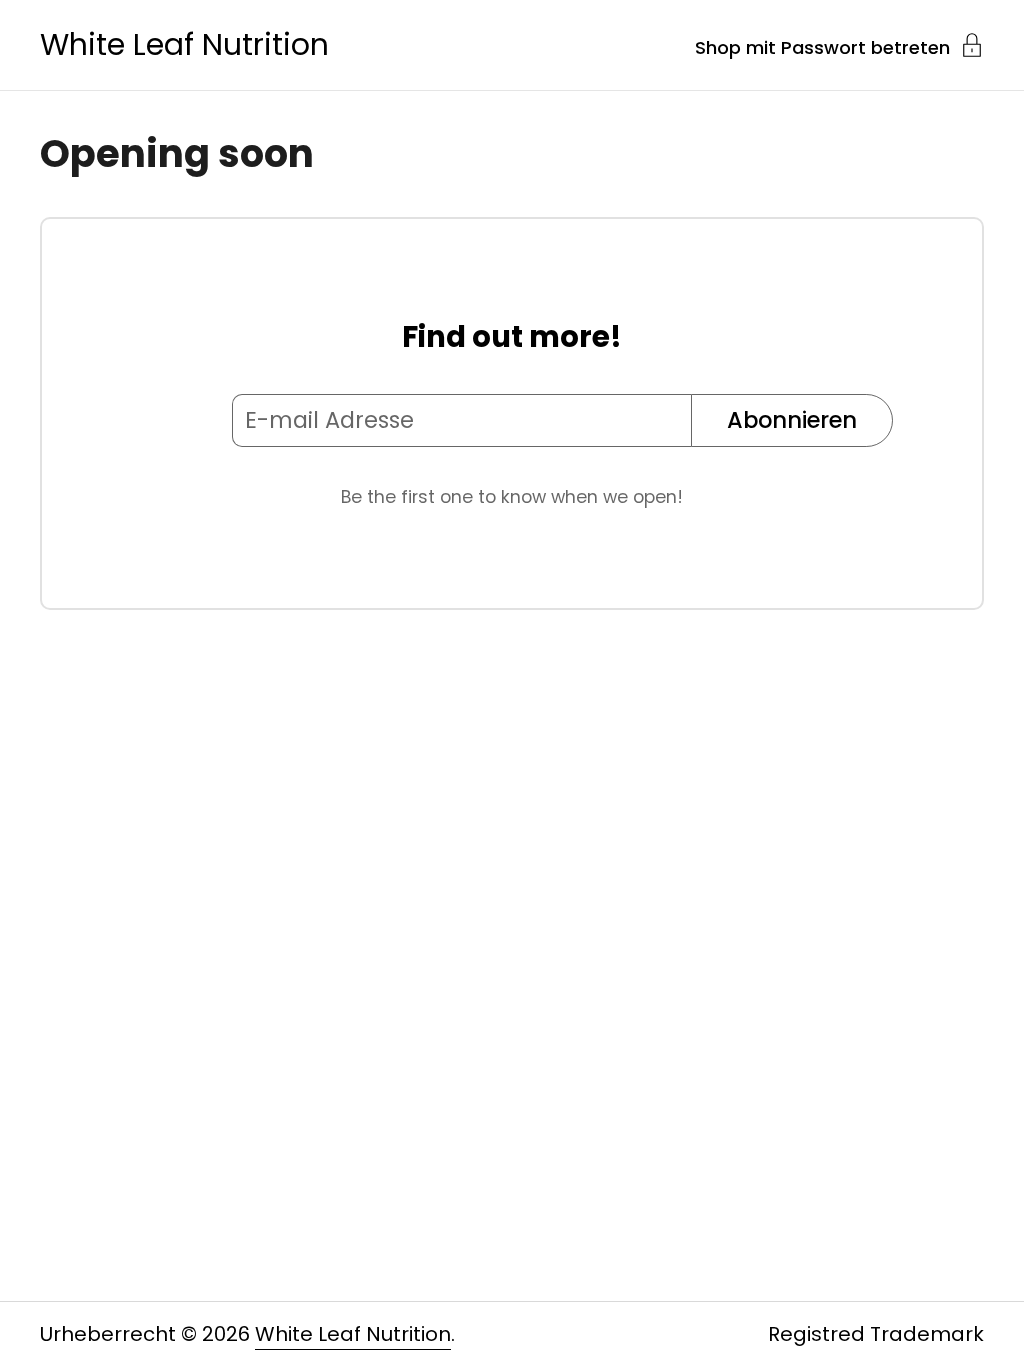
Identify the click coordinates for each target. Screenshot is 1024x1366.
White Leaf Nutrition (184, 45)
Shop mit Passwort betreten (822, 46)
